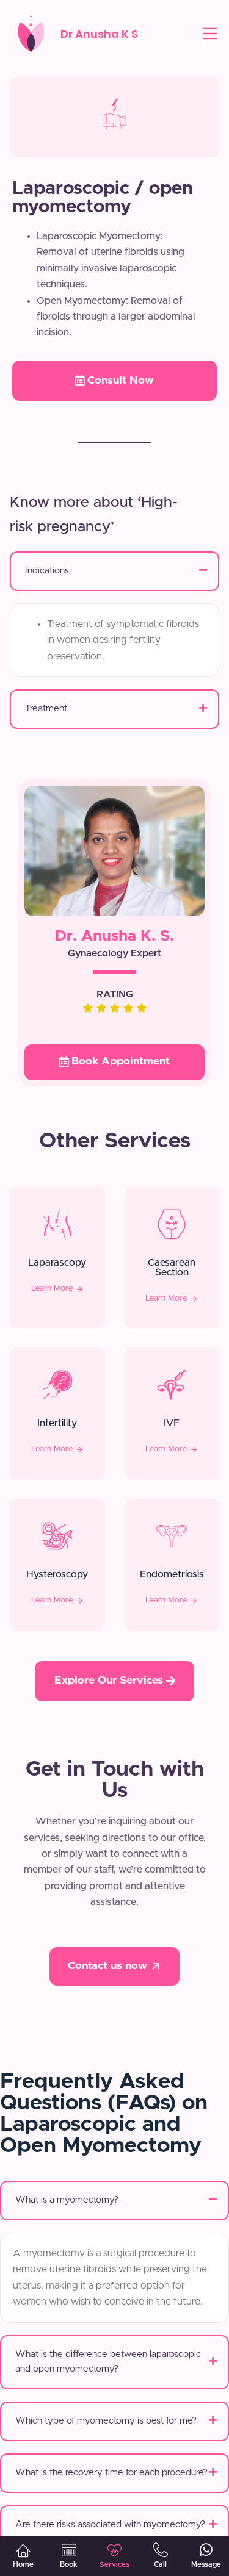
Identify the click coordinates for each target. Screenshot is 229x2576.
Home (23, 2564)
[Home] (23, 2550)
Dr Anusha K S (99, 34)
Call (160, 2564)
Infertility (57, 1423)
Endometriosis (172, 1574)
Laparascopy (57, 1263)
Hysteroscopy (57, 1574)
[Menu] (210, 34)
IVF (172, 1423)
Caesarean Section (172, 1268)
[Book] (69, 2550)
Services (114, 2564)
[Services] (115, 2550)
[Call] (161, 2550)
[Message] (206, 2550)
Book (69, 2564)
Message (206, 2564)
